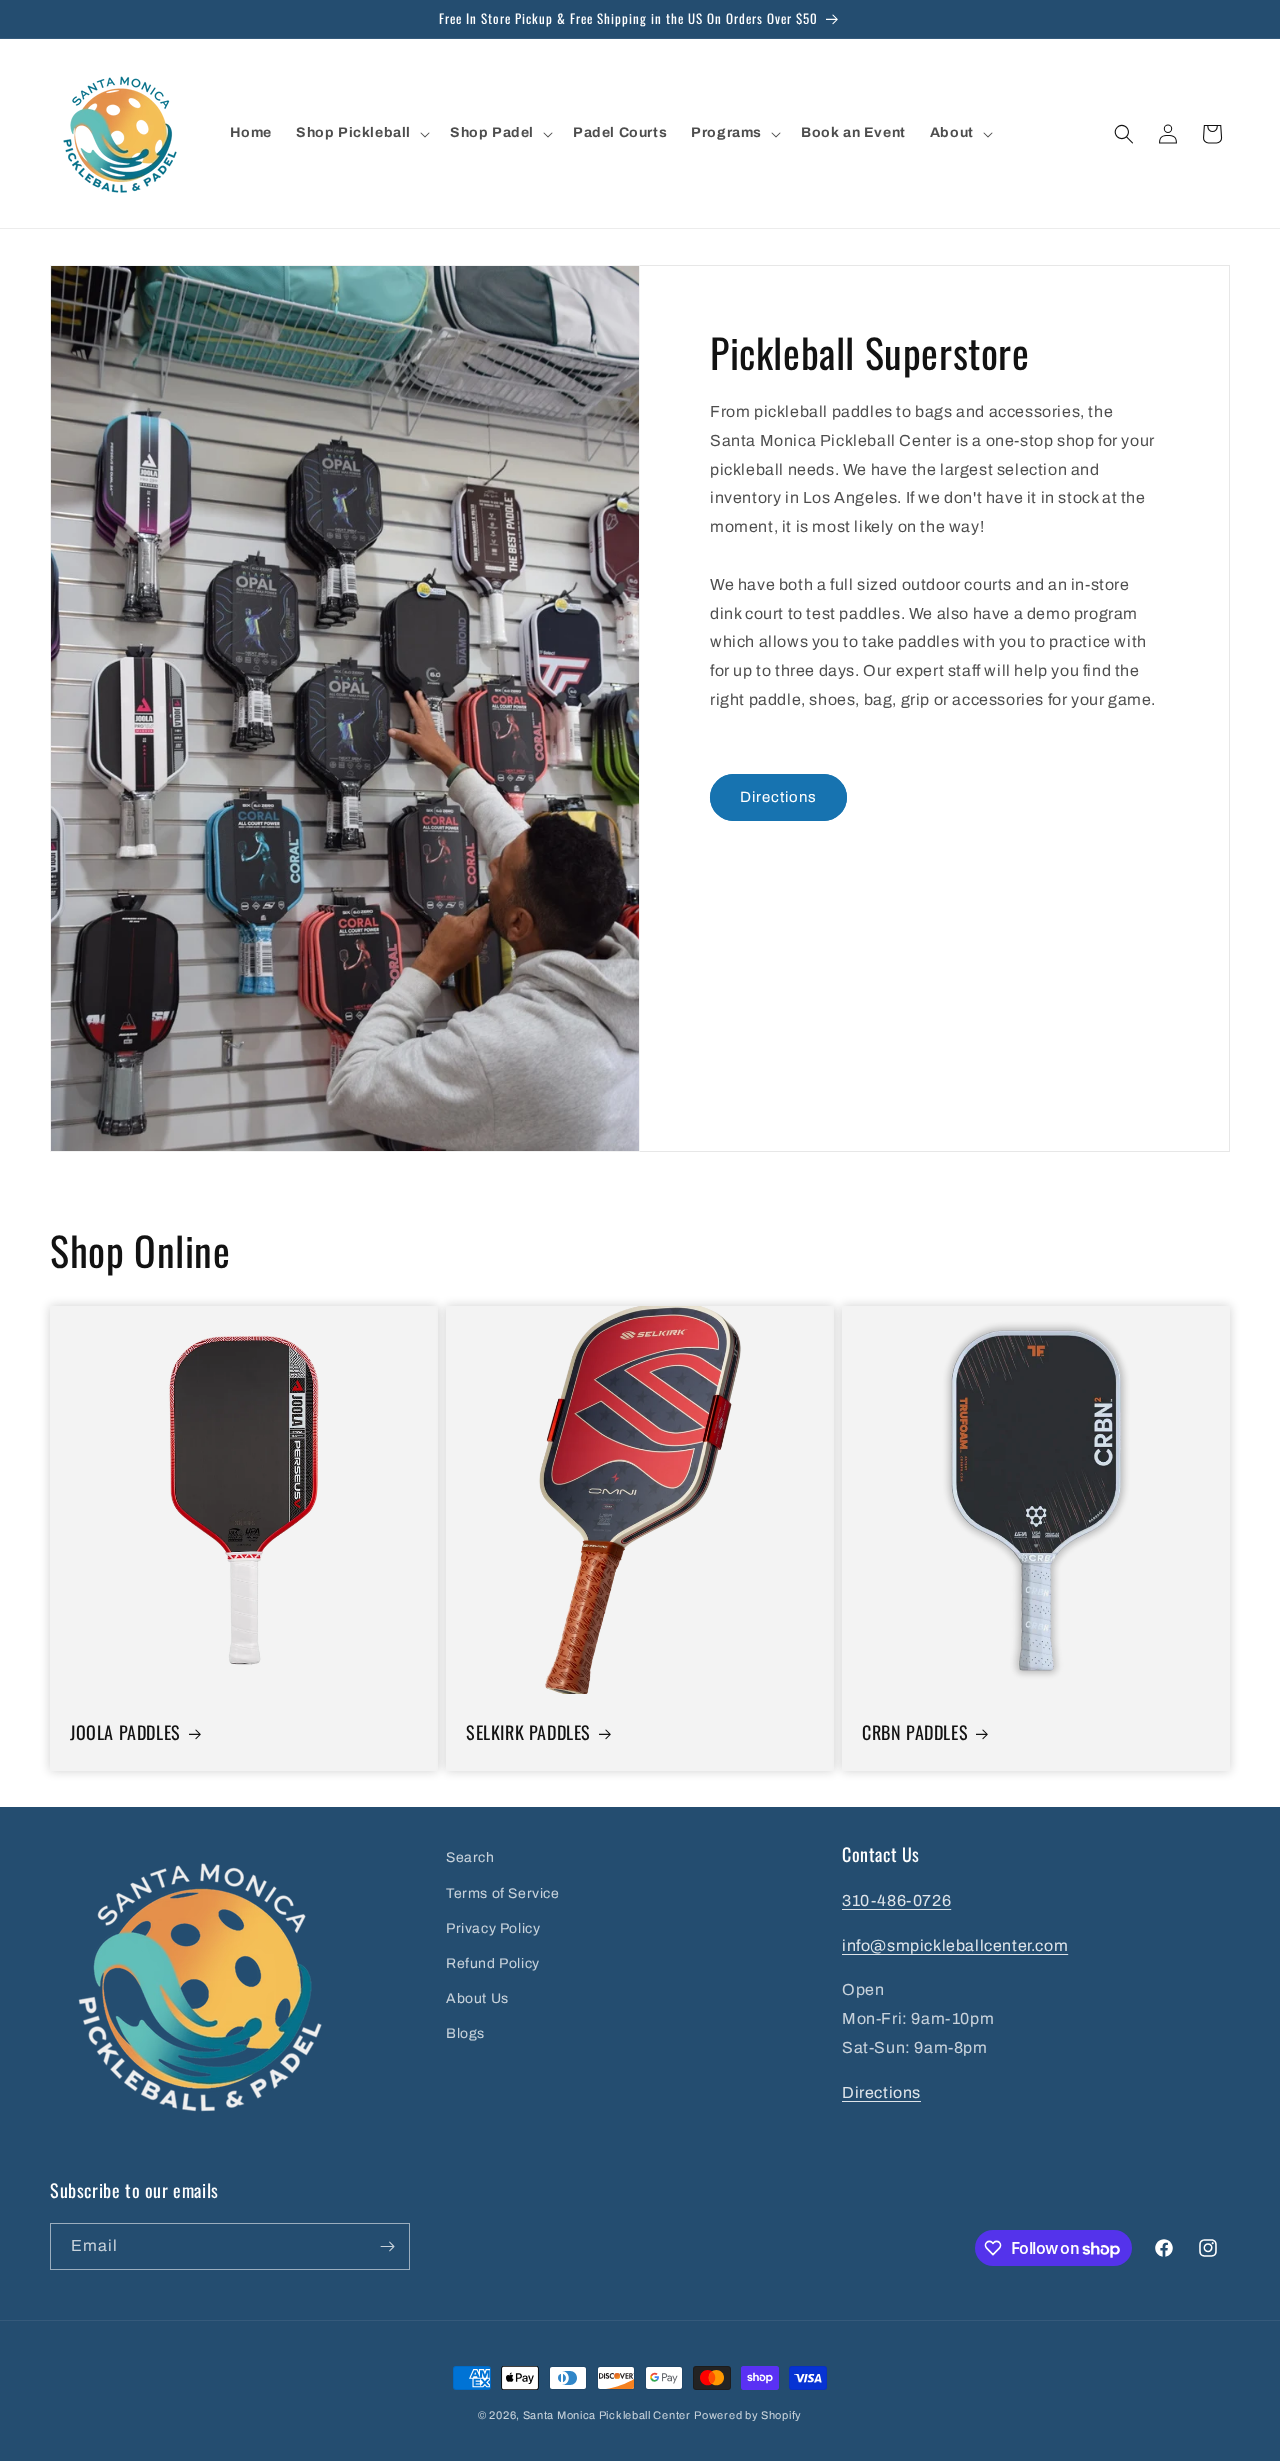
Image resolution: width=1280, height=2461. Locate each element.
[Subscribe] (387, 2246)
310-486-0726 (896, 1900)
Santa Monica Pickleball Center (607, 2415)
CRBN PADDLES (915, 1732)
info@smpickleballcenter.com (955, 1945)
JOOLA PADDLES (125, 1732)
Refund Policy (493, 1963)
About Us (477, 1998)
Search (470, 1857)
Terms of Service (503, 1893)
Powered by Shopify (748, 2415)
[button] (361, 133)
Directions (778, 797)
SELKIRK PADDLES (528, 1732)
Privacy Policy (493, 1928)
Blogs (465, 2033)
